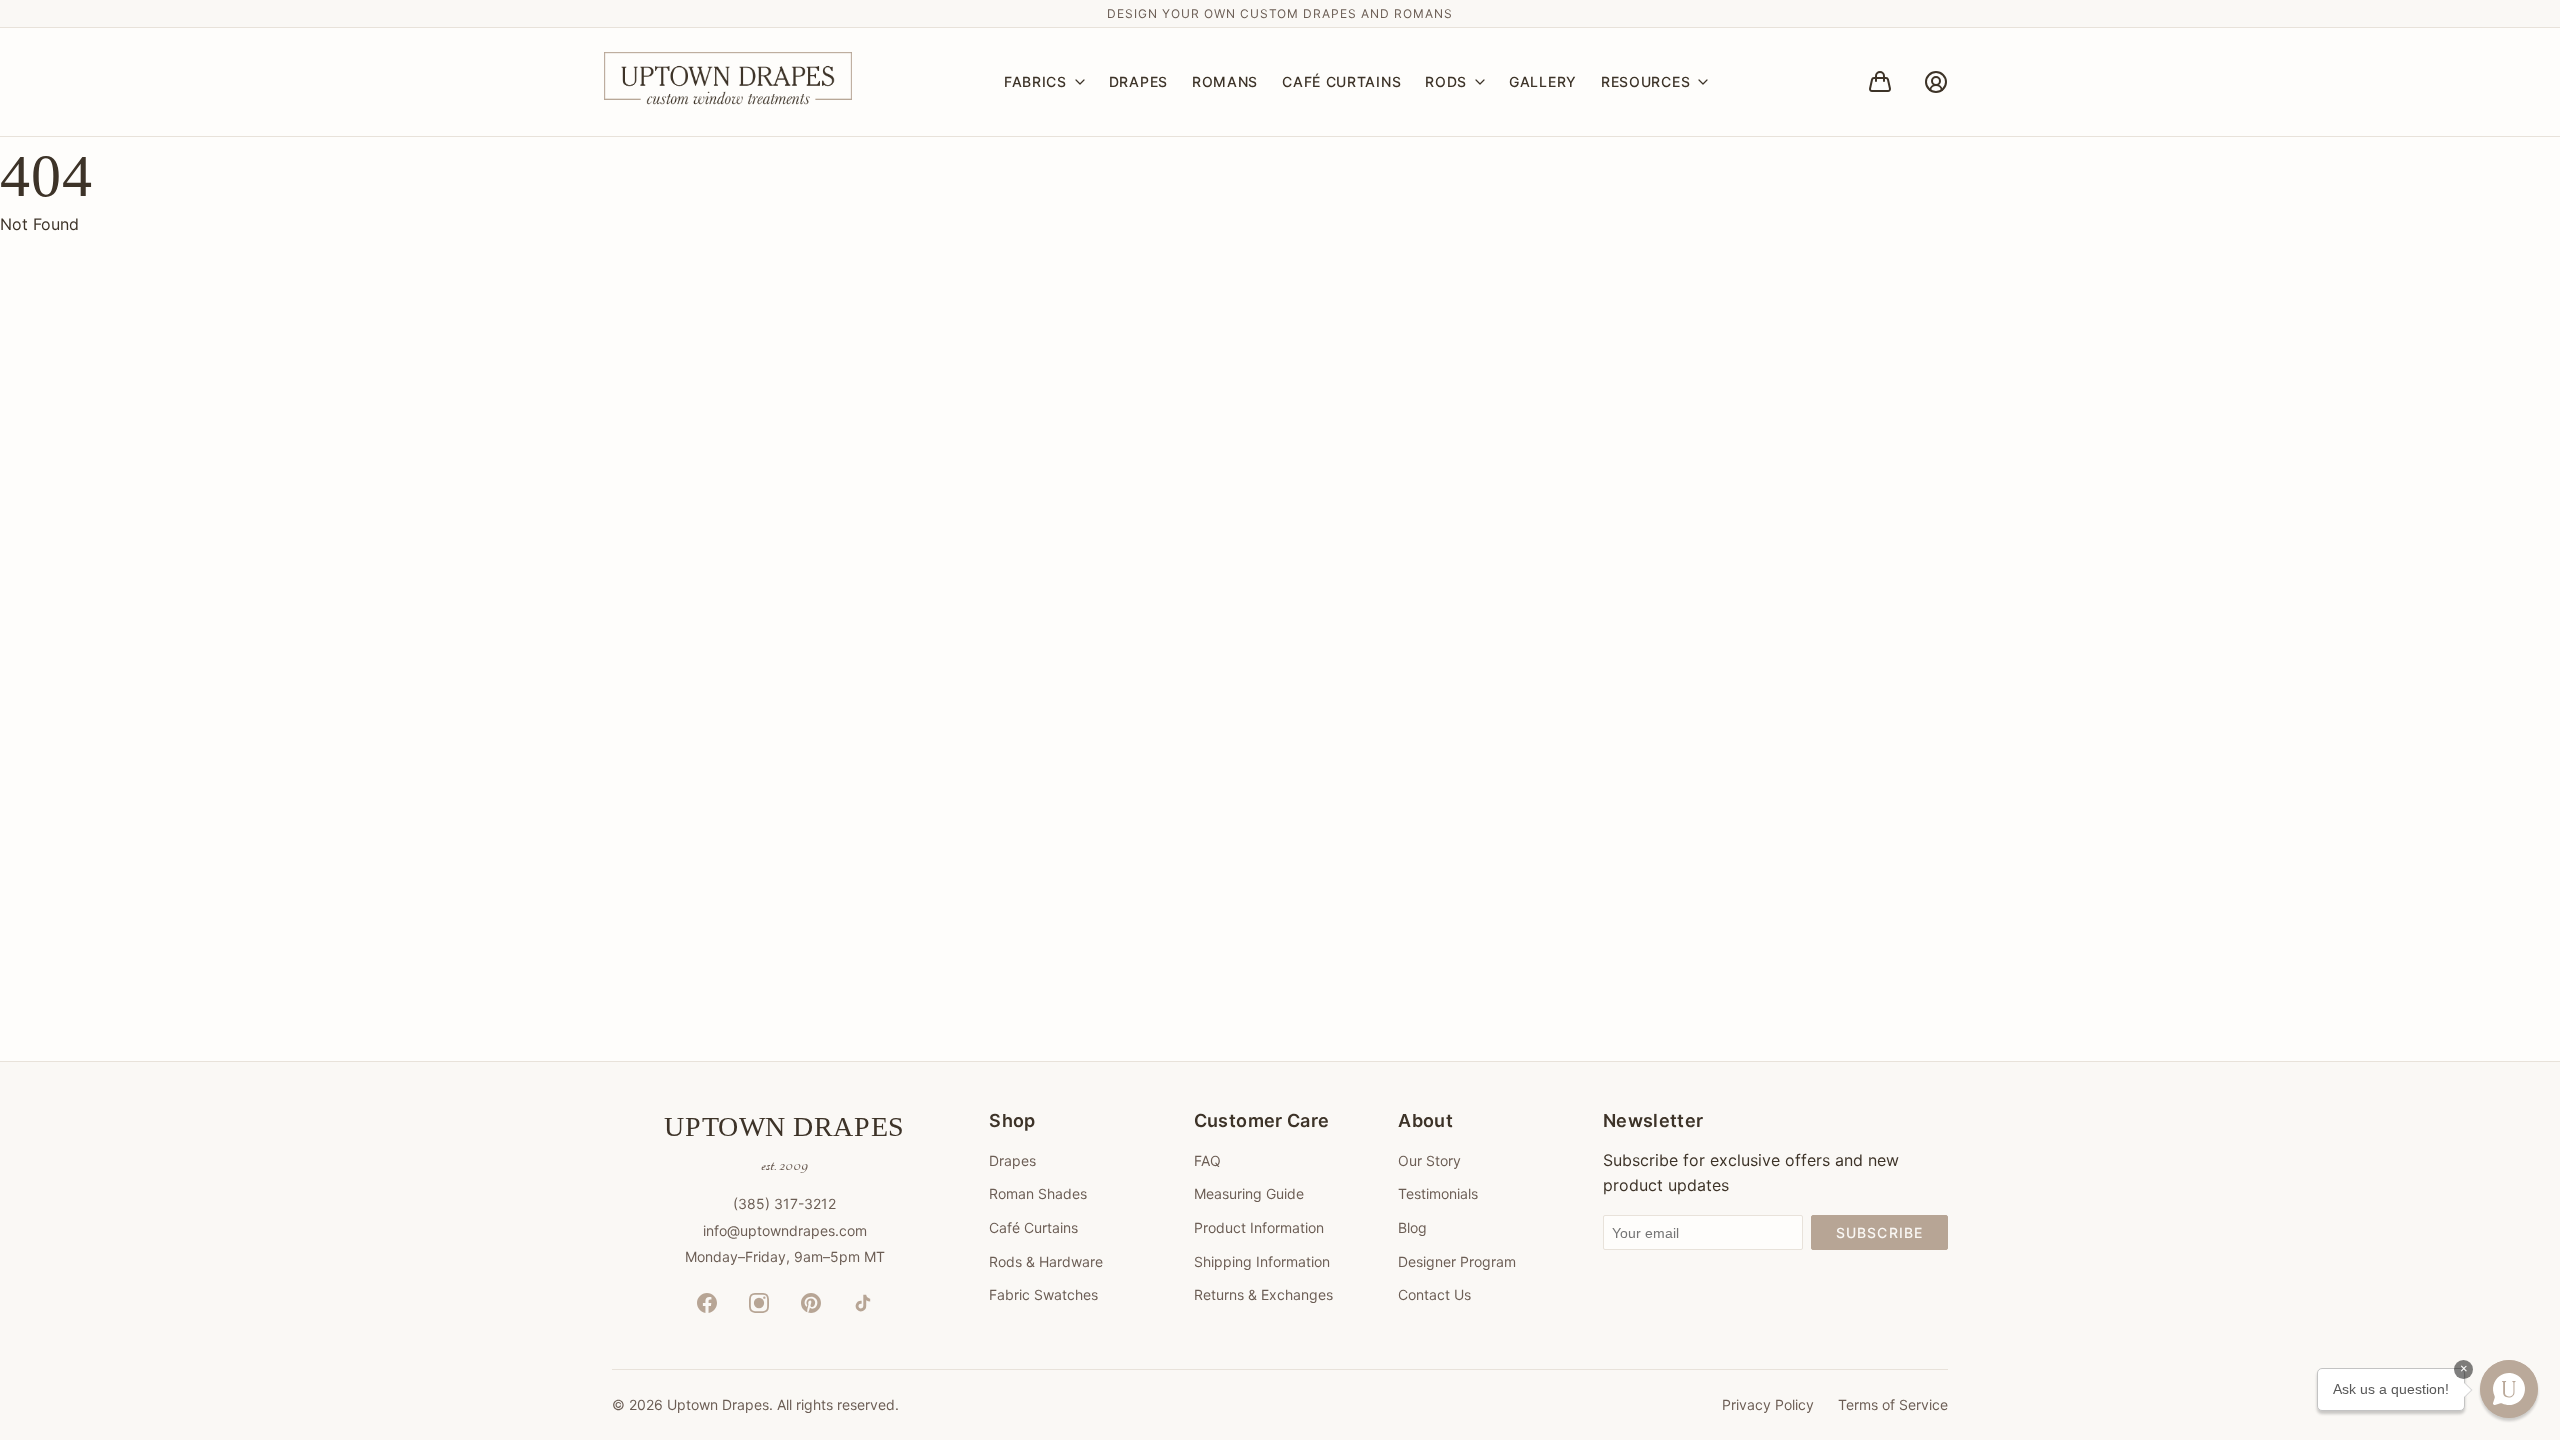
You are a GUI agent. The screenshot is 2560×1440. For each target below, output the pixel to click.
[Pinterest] (811, 1303)
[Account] (1936, 82)
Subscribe (1879, 1232)
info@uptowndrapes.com (785, 1230)
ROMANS (1225, 81)
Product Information (1259, 1227)
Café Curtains (1033, 1227)
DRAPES (1138, 81)
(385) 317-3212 (784, 1203)
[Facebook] (707, 1303)
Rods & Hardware (1046, 1261)
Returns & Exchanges (1263, 1294)
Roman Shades (1038, 1193)
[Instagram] (759, 1303)
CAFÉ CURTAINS (1341, 81)
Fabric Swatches (1043, 1294)
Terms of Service (1893, 1404)
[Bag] (1880, 82)
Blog (1412, 1227)
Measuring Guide (1249, 1193)
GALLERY (1543, 81)
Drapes (1012, 1160)
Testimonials (1438, 1193)
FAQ (1207, 1160)
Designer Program (1457, 1261)
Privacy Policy (1768, 1404)
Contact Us (1434, 1294)
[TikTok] (863, 1303)
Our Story (1429, 1160)
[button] (2509, 1389)
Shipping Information (1262, 1261)
